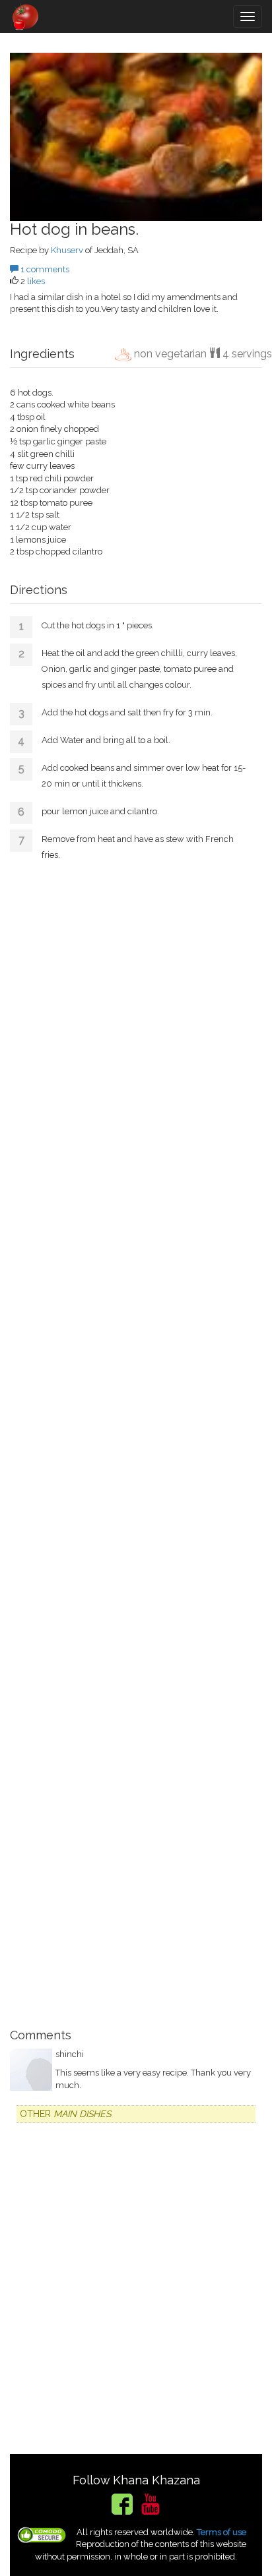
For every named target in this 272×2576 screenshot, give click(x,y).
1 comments (44, 269)
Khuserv (67, 250)
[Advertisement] (136, 1443)
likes (36, 281)
